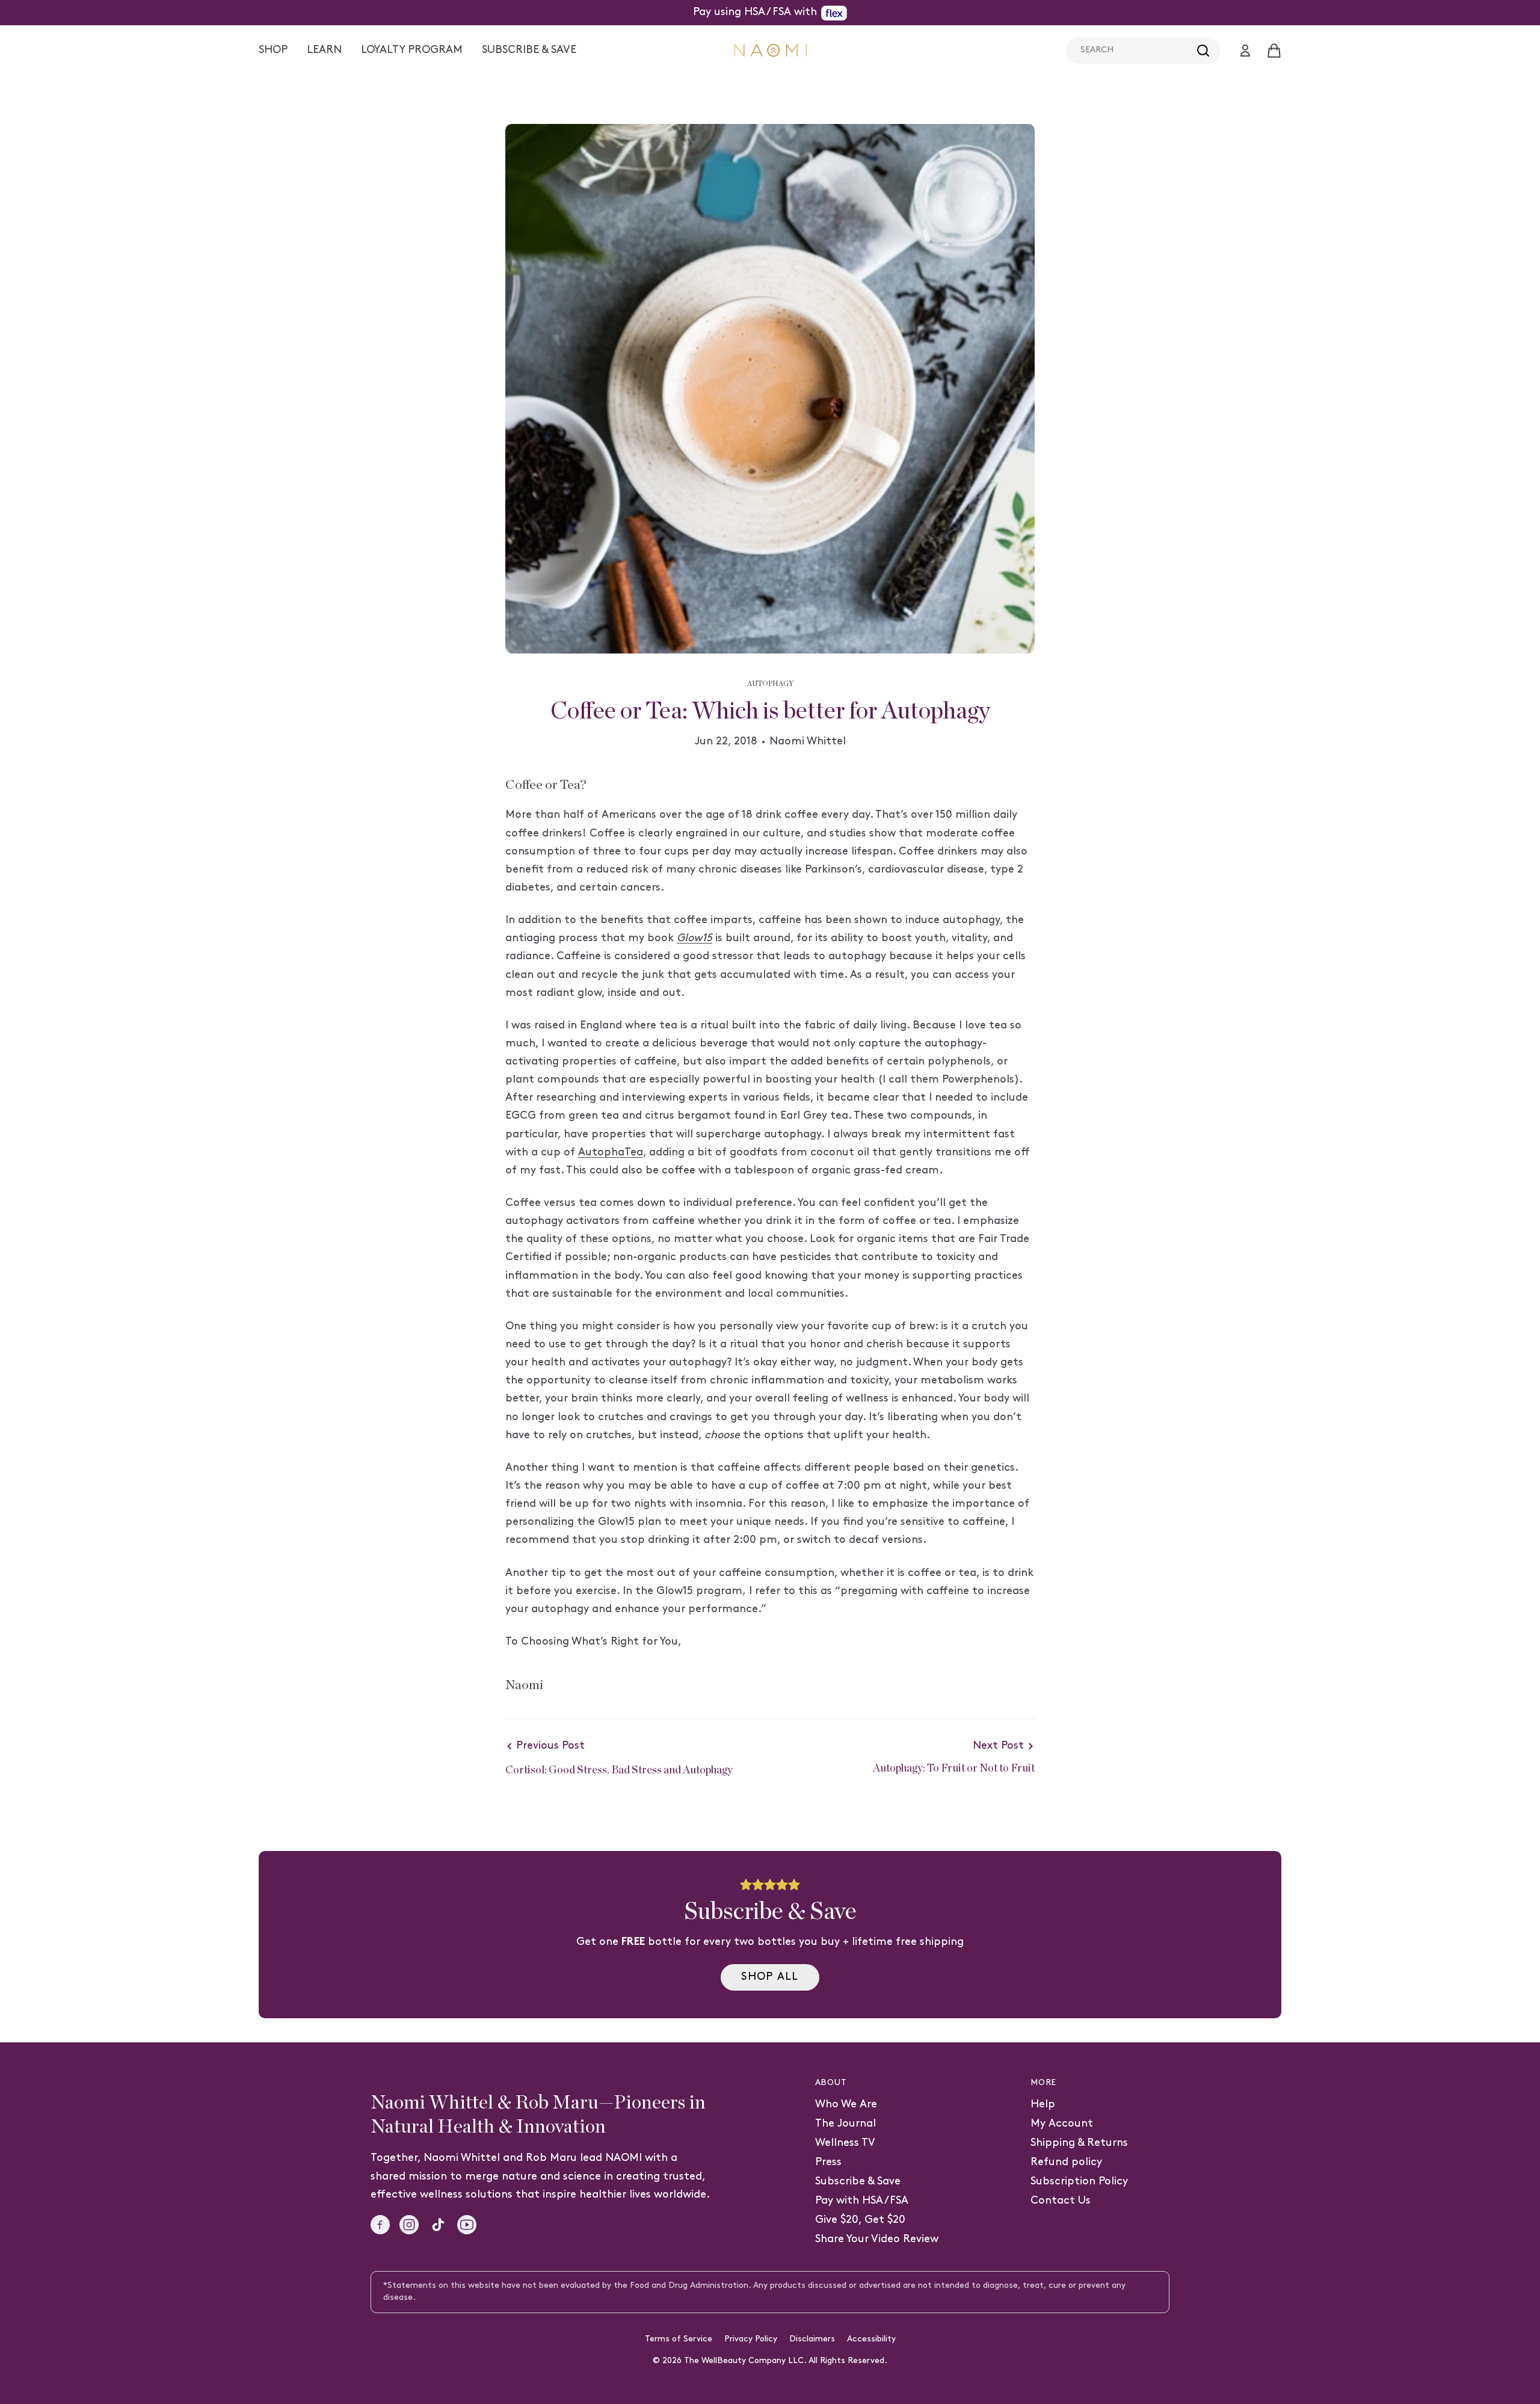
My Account (1062, 2124)
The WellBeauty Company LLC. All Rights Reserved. (786, 2361)
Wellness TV (845, 2143)
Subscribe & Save (858, 2182)
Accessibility (871, 2339)
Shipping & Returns (1079, 2143)
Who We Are (846, 2105)
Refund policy (1066, 2162)
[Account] (1245, 51)
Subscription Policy (1079, 2182)
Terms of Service (679, 2339)
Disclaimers (812, 2339)
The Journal (845, 2124)
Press (828, 2162)
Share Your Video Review (877, 2239)
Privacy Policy (751, 2339)
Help (1043, 2105)
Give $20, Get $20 (860, 2220)
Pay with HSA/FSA (862, 2201)
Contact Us (1061, 2201)
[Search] (1203, 51)
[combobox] (1143, 51)
